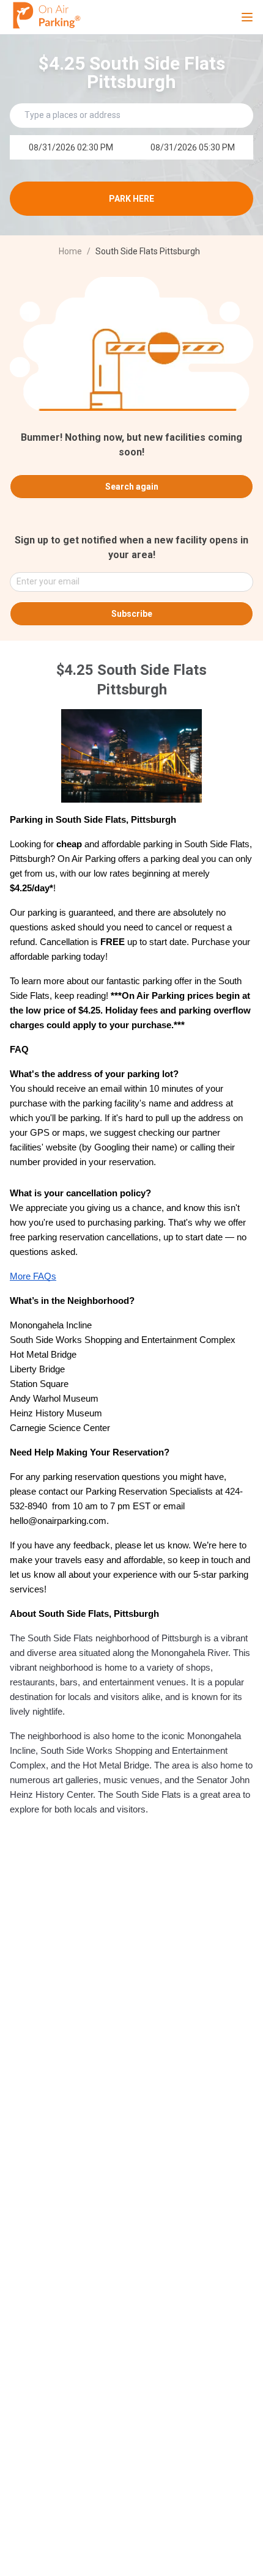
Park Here (131, 199)
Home (70, 251)
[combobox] (127, 582)
